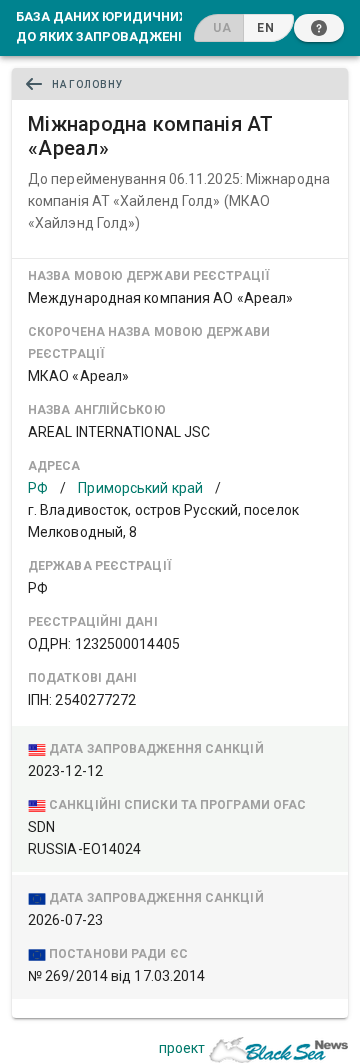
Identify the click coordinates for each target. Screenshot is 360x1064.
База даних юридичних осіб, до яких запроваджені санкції (127, 26)
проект (182, 1048)
